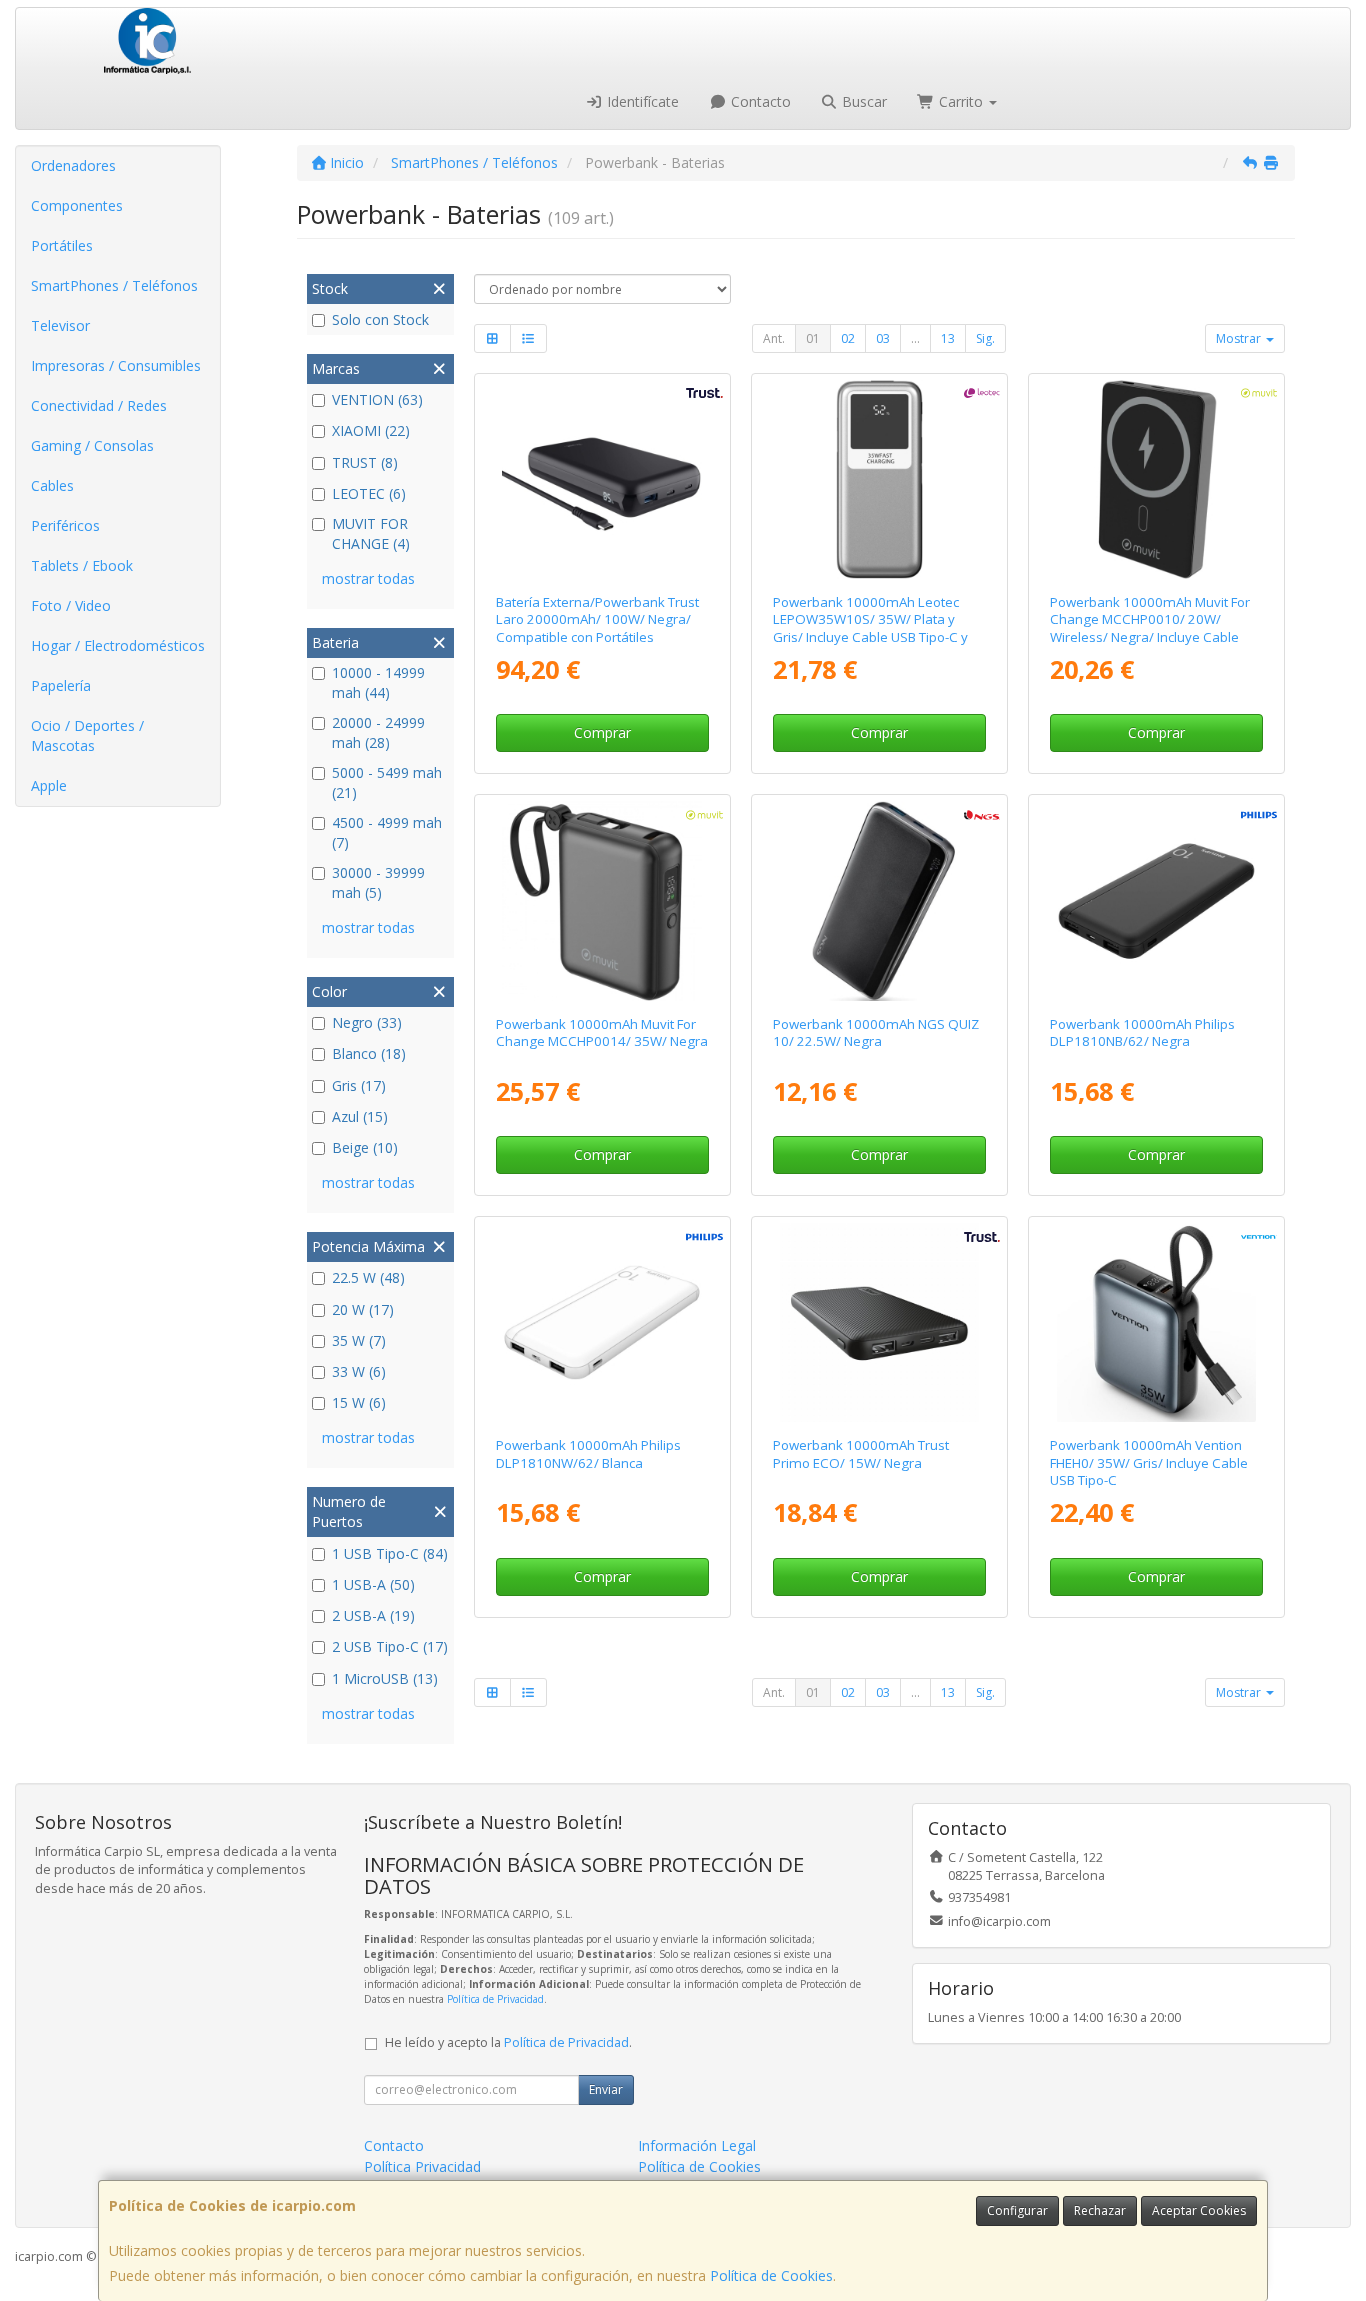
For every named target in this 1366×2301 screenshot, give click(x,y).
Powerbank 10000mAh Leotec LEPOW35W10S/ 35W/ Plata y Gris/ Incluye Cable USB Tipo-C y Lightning (870, 628)
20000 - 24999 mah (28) (378, 732)
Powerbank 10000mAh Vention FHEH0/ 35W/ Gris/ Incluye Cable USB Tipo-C (1149, 1462)
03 (883, 338)
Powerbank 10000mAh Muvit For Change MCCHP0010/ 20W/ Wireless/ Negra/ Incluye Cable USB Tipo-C (1150, 628)
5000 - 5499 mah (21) (387, 782)
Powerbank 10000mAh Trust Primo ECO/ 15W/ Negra (861, 1453)
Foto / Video (71, 605)
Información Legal (697, 2145)
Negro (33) (367, 1022)
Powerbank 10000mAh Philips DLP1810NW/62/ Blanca (588, 1453)
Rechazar (1100, 2210)
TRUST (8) (365, 462)
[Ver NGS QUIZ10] (879, 900)
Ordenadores (73, 165)
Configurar (1017, 2210)
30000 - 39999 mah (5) (378, 882)
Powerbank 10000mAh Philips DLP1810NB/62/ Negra (1142, 1032)
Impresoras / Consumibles (116, 365)
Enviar (606, 2089)
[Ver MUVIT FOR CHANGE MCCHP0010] (1156, 479)
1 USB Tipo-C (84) (390, 1553)
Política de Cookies (771, 2275)
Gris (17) (359, 1085)
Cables (52, 485)
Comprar (602, 732)
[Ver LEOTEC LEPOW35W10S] (879, 479)
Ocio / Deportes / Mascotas (87, 735)
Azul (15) (360, 1116)
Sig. (985, 338)
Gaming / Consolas (92, 445)
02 (848, 338)
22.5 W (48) (368, 1277)
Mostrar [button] (1240, 338)
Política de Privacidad (495, 1999)
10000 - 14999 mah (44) (378, 682)
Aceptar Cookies (1199, 2210)
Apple (49, 785)
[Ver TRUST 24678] (879, 1322)
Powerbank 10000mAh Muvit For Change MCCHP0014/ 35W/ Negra (602, 1032)
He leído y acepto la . (508, 2042)
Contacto (759, 101)
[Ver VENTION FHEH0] (1156, 1322)
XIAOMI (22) (371, 430)
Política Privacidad (422, 2166)
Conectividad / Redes (99, 405)
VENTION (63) (377, 399)
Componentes (77, 205)
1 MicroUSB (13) (385, 1678)
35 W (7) (359, 1340)
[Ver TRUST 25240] (601, 479)
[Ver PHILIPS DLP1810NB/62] (1156, 900)
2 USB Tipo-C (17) (390, 1646)
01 (813, 338)
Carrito (961, 101)
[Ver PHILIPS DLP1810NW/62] (601, 1322)
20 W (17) (363, 1309)
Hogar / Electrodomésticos (118, 645)
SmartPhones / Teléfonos (114, 285)
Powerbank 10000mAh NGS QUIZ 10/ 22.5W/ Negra (876, 1032)
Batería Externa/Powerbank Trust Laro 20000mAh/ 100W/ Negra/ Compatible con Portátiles (597, 619)
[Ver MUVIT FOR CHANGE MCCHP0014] (601, 900)
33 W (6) (359, 1371)
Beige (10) (365, 1147)
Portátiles (62, 245)
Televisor (60, 325)
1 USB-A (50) (373, 1584)
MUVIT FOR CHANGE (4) (371, 533)
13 (948, 338)
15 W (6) (359, 1402)
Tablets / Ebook (82, 565)
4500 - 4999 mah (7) (387, 832)
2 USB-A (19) (373, 1615)
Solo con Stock (380, 319)
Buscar (862, 101)
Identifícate (641, 101)
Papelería (61, 685)
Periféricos (65, 525)
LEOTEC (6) (369, 493)
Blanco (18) (369, 1053)
